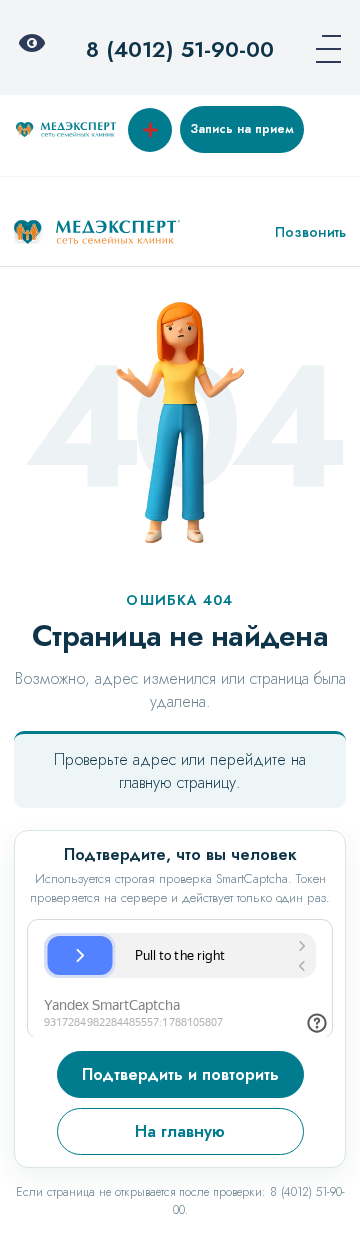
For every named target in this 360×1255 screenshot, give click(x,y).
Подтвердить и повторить (180, 1074)
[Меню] (322, 49)
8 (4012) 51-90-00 (180, 49)
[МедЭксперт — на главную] (97, 232)
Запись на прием (242, 129)
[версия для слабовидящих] (38, 49)
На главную (180, 1131)
